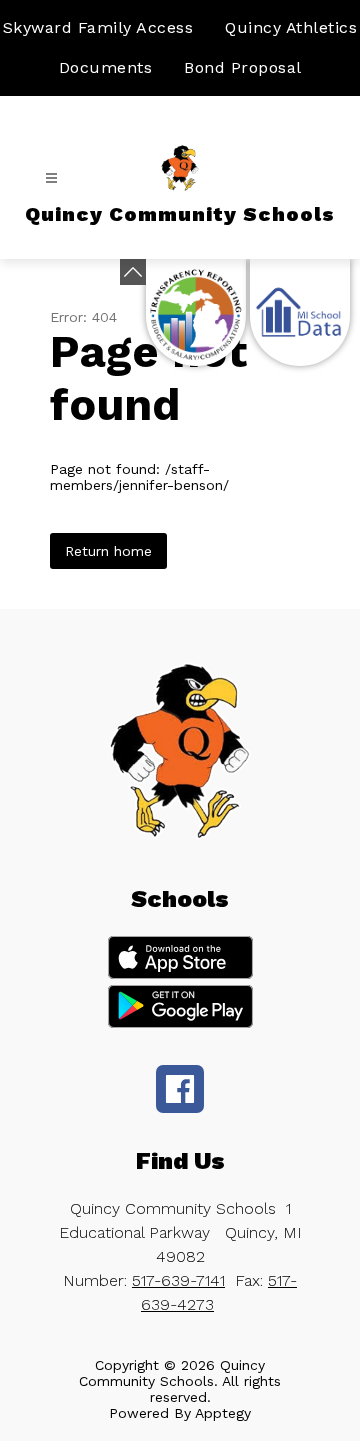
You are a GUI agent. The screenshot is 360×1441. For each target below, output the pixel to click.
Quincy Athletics (291, 27)
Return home (108, 551)
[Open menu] (51, 178)
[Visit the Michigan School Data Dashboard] (300, 312)
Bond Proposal (243, 67)
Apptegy (223, 1413)
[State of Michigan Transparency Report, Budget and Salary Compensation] (196, 312)
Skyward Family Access (98, 27)
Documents (106, 67)
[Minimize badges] (133, 272)
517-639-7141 (178, 1280)
